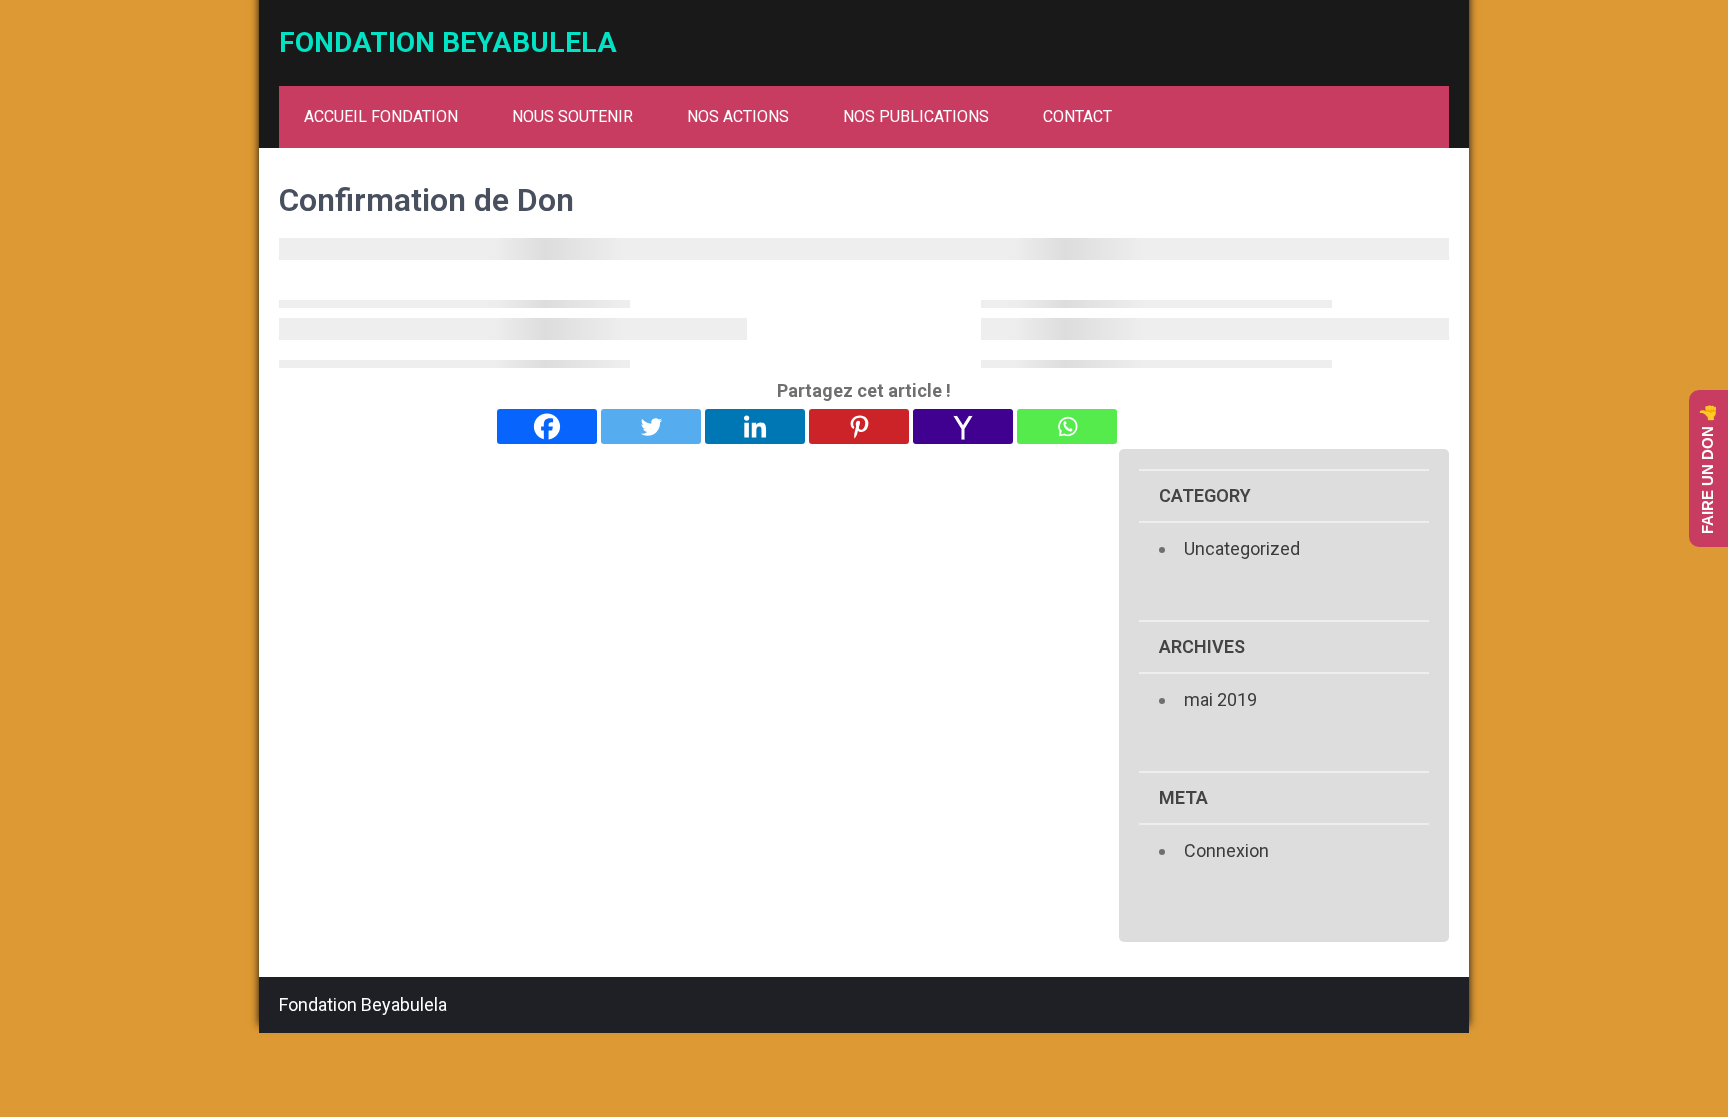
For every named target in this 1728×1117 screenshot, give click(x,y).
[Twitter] (651, 426)
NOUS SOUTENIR (572, 116)
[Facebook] (547, 426)
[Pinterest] (859, 426)
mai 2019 (1220, 699)
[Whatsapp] (1067, 426)
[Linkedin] (755, 426)
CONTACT (1077, 116)
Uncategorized (1242, 548)
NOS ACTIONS (738, 116)
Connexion (1226, 850)
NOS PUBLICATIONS (916, 116)
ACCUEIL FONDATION (381, 116)
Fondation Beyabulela (448, 42)
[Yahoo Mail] (963, 426)
